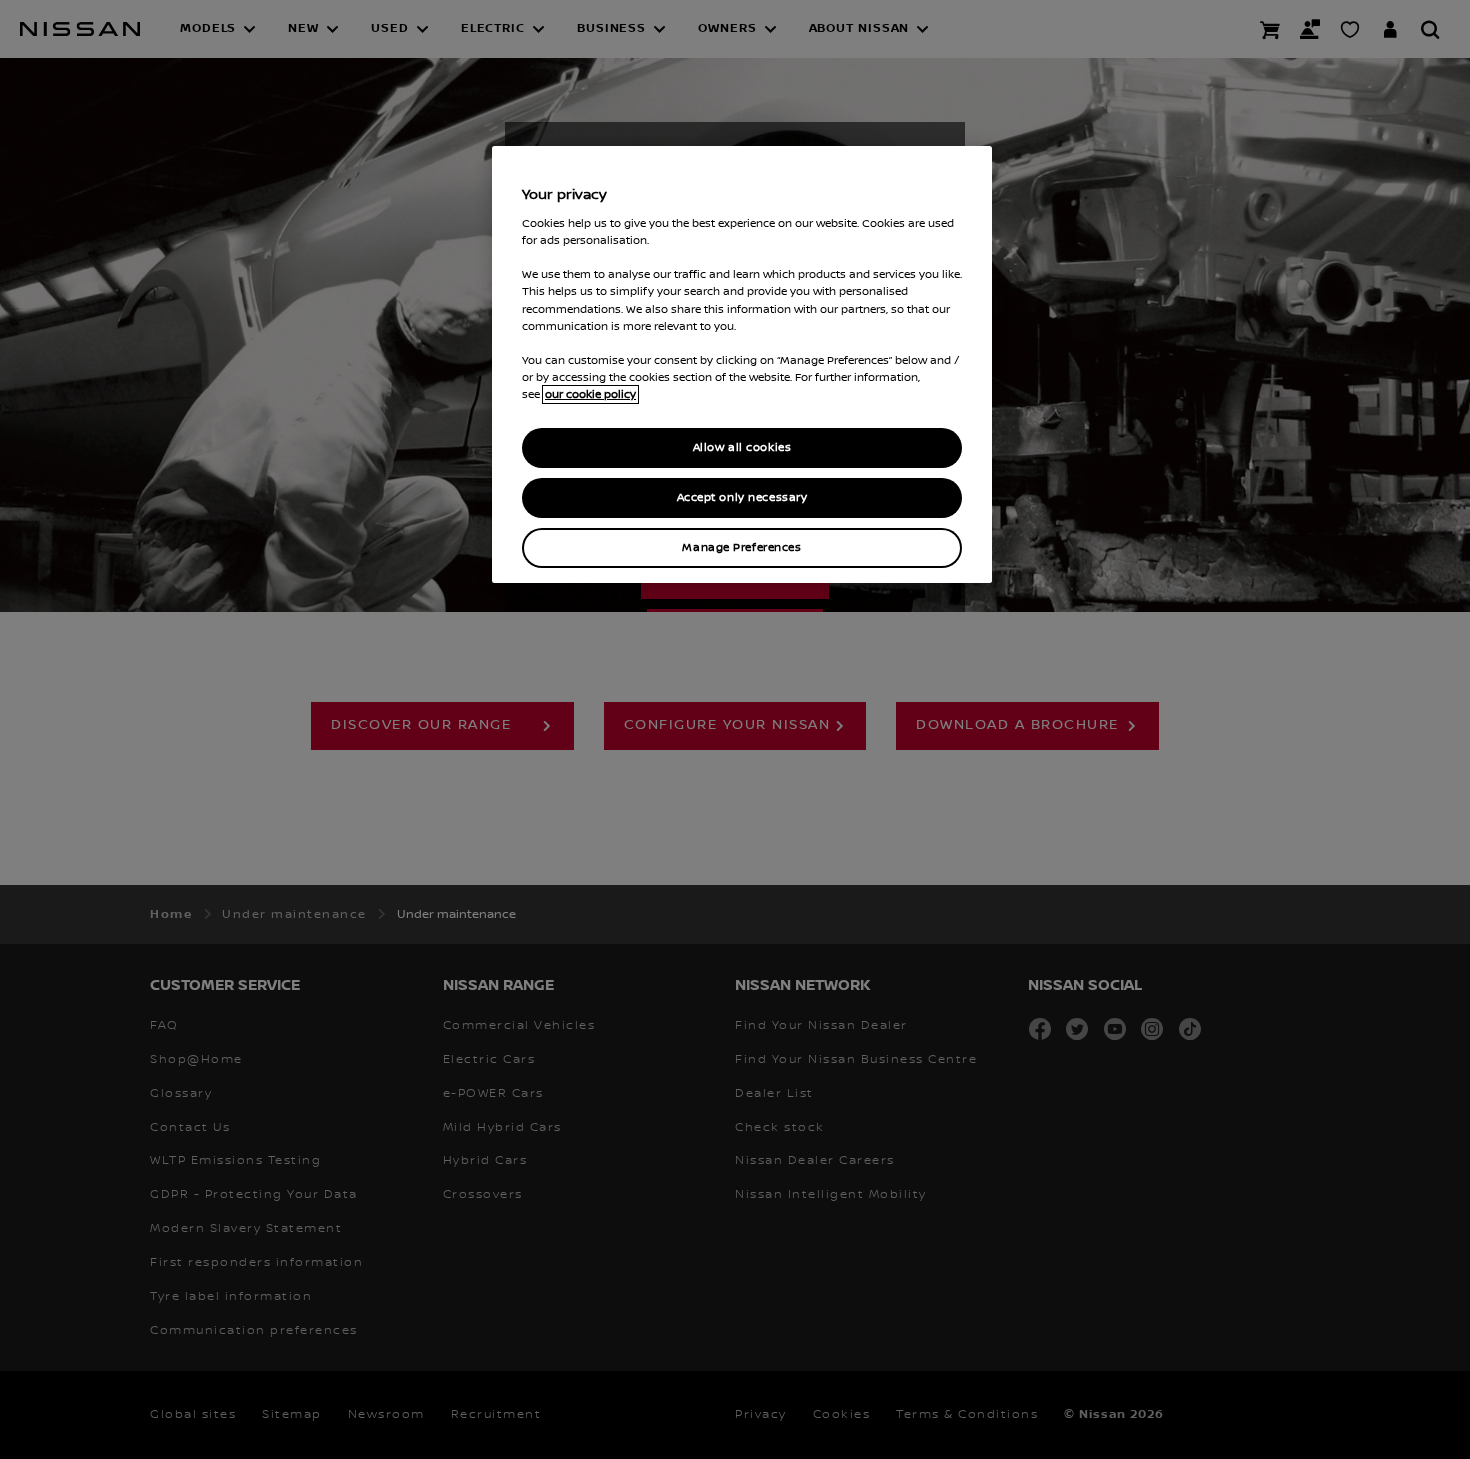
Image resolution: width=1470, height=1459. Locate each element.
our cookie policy (590, 394)
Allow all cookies (742, 447)
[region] (742, 364)
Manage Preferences (741, 547)
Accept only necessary (742, 497)
